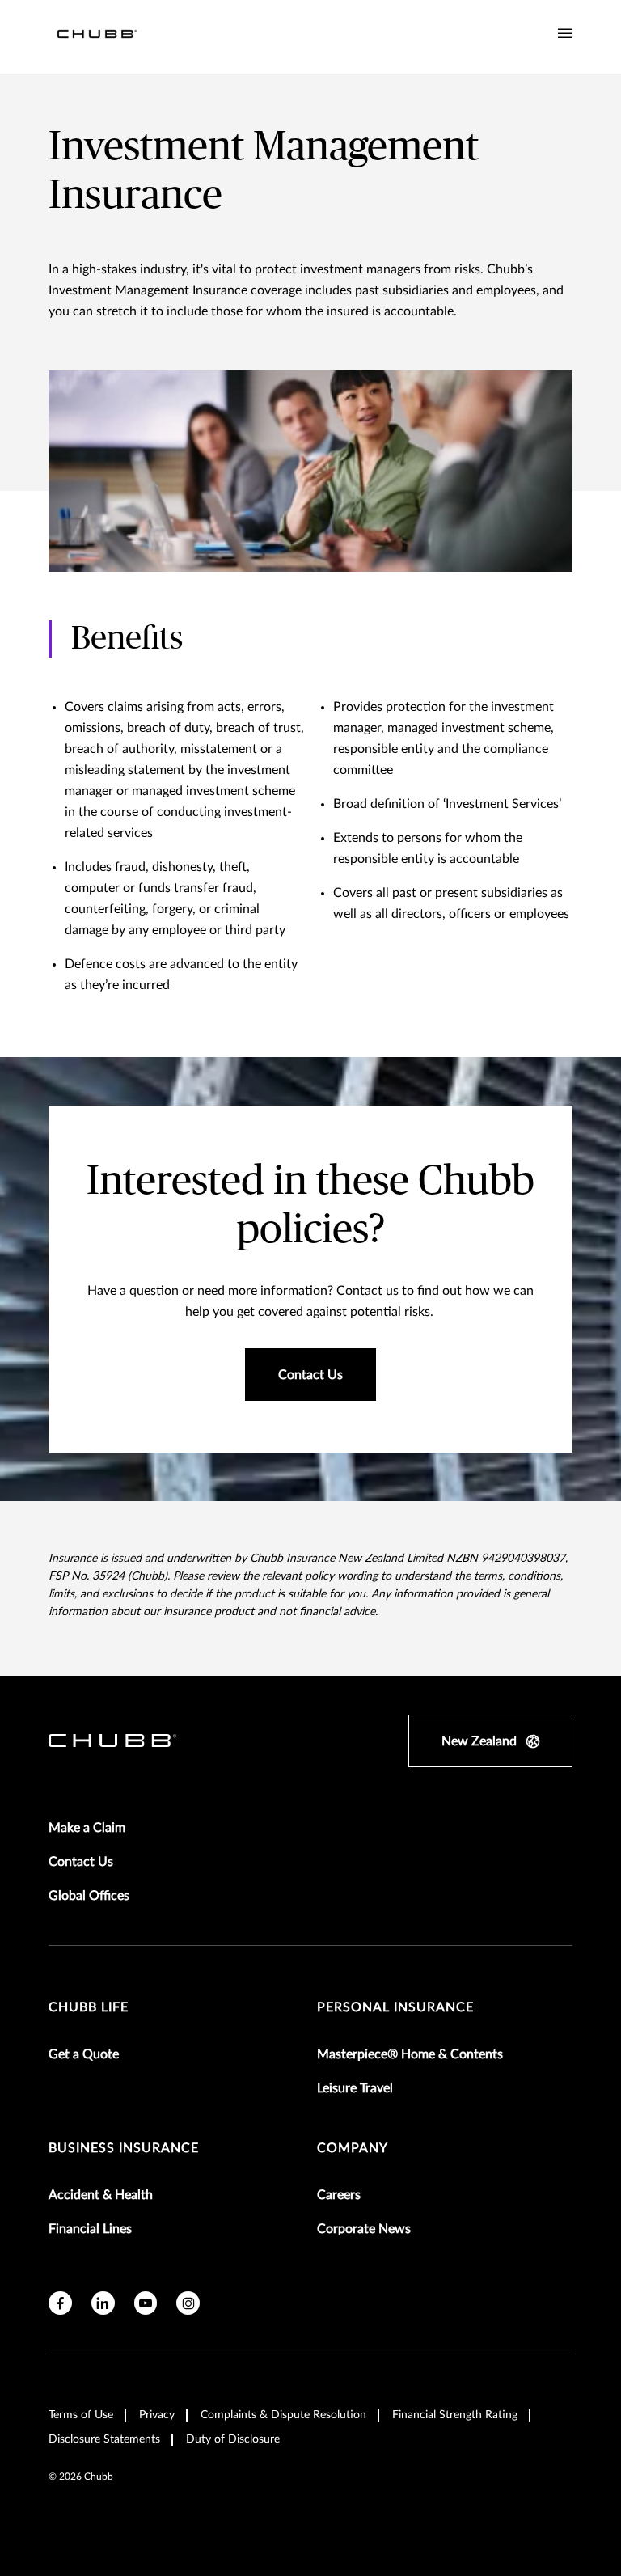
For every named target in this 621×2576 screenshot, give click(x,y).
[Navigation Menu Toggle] (565, 34)
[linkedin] (103, 2303)
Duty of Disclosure (233, 2439)
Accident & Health (101, 2195)
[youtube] (146, 2303)
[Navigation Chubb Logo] (97, 37)
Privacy (157, 2415)
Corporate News (364, 2229)
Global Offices (89, 1896)
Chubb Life (89, 2007)
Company (353, 2148)
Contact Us (81, 1862)
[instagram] (188, 2303)
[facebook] (60, 2303)
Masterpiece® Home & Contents (410, 2054)
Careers (339, 2195)
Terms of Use (81, 2415)
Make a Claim (87, 1828)
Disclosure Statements (104, 2439)
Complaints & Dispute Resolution (283, 2415)
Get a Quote (84, 2054)
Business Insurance (124, 2148)
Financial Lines (90, 2229)
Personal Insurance (395, 2007)
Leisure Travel (355, 2088)
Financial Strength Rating (455, 2415)
